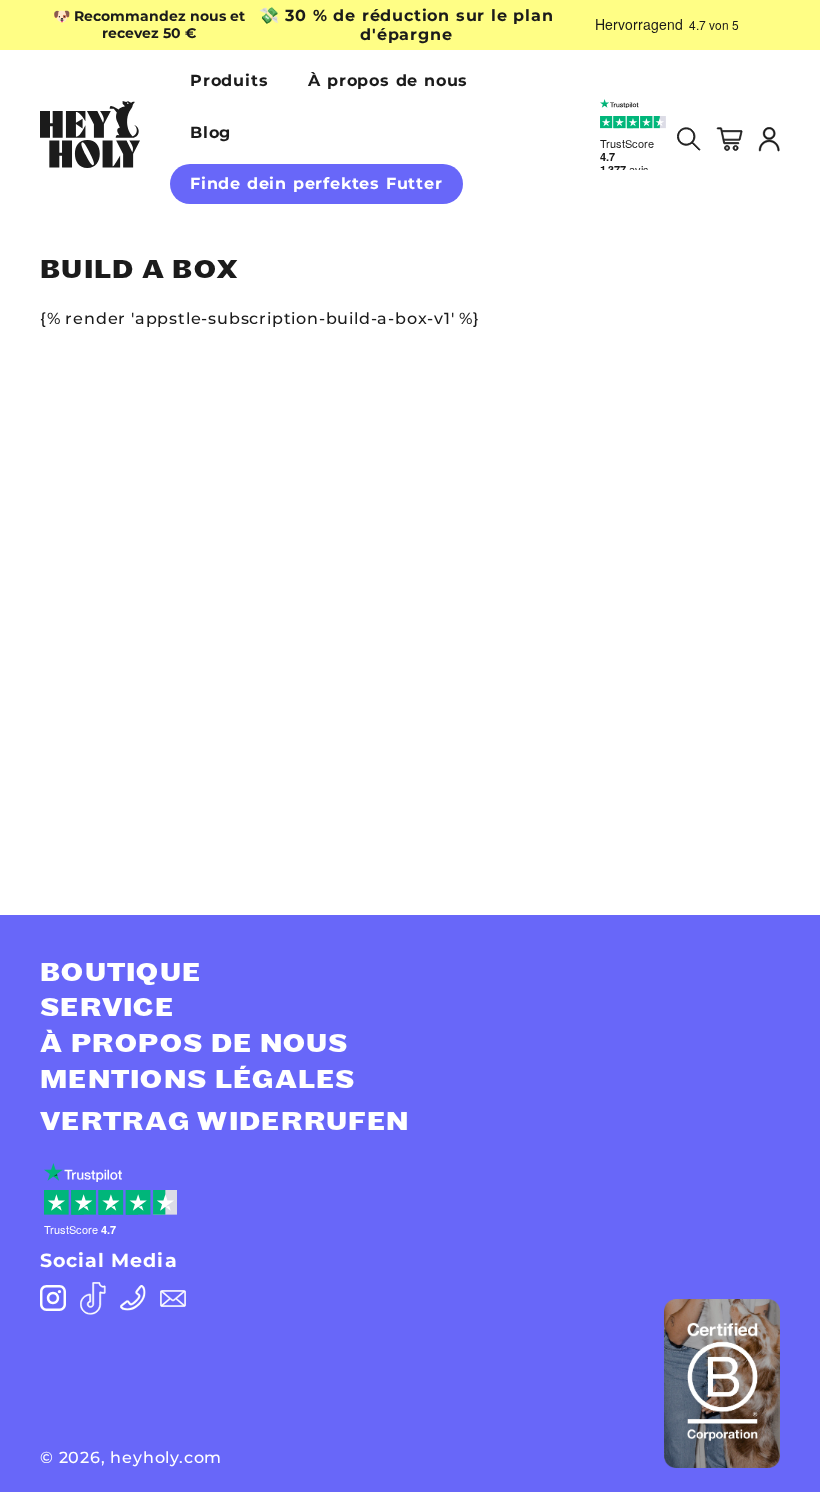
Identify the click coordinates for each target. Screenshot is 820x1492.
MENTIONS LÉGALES (198, 1080)
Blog (210, 132)
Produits (229, 80)
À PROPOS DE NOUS (194, 1044)
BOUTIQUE (120, 973)
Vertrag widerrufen (224, 1122)
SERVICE (107, 1008)
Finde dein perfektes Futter (316, 183)
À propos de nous (388, 80)
